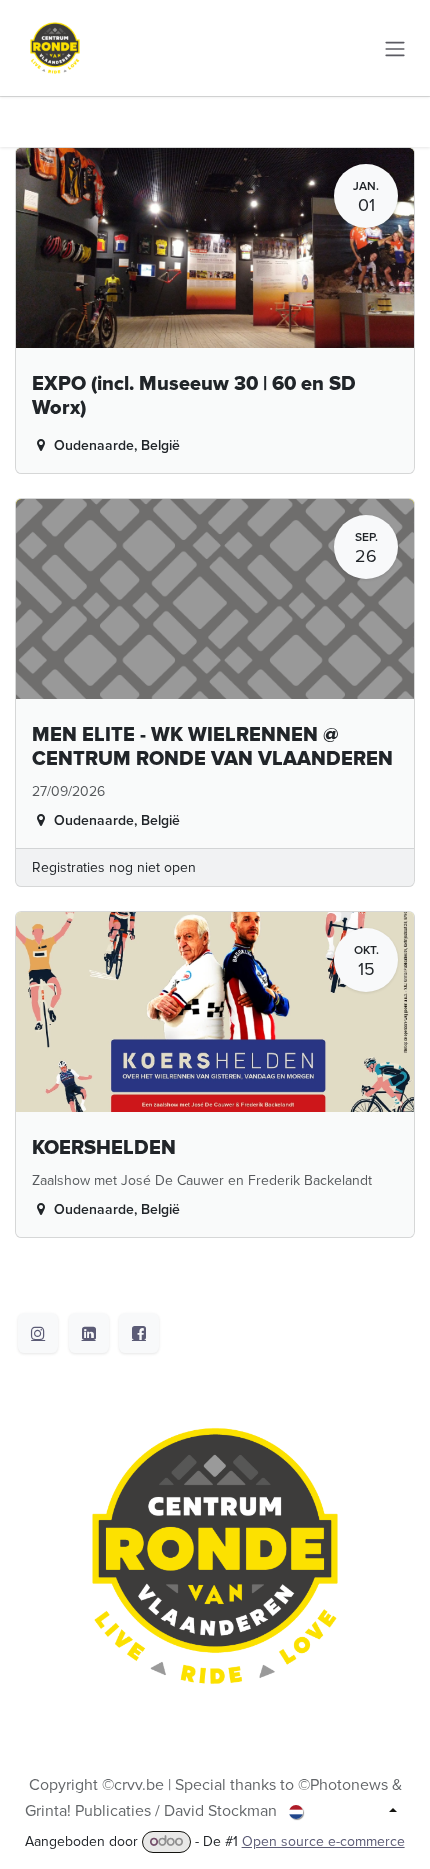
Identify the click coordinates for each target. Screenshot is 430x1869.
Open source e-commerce (323, 1841)
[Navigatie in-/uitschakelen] (395, 47)
